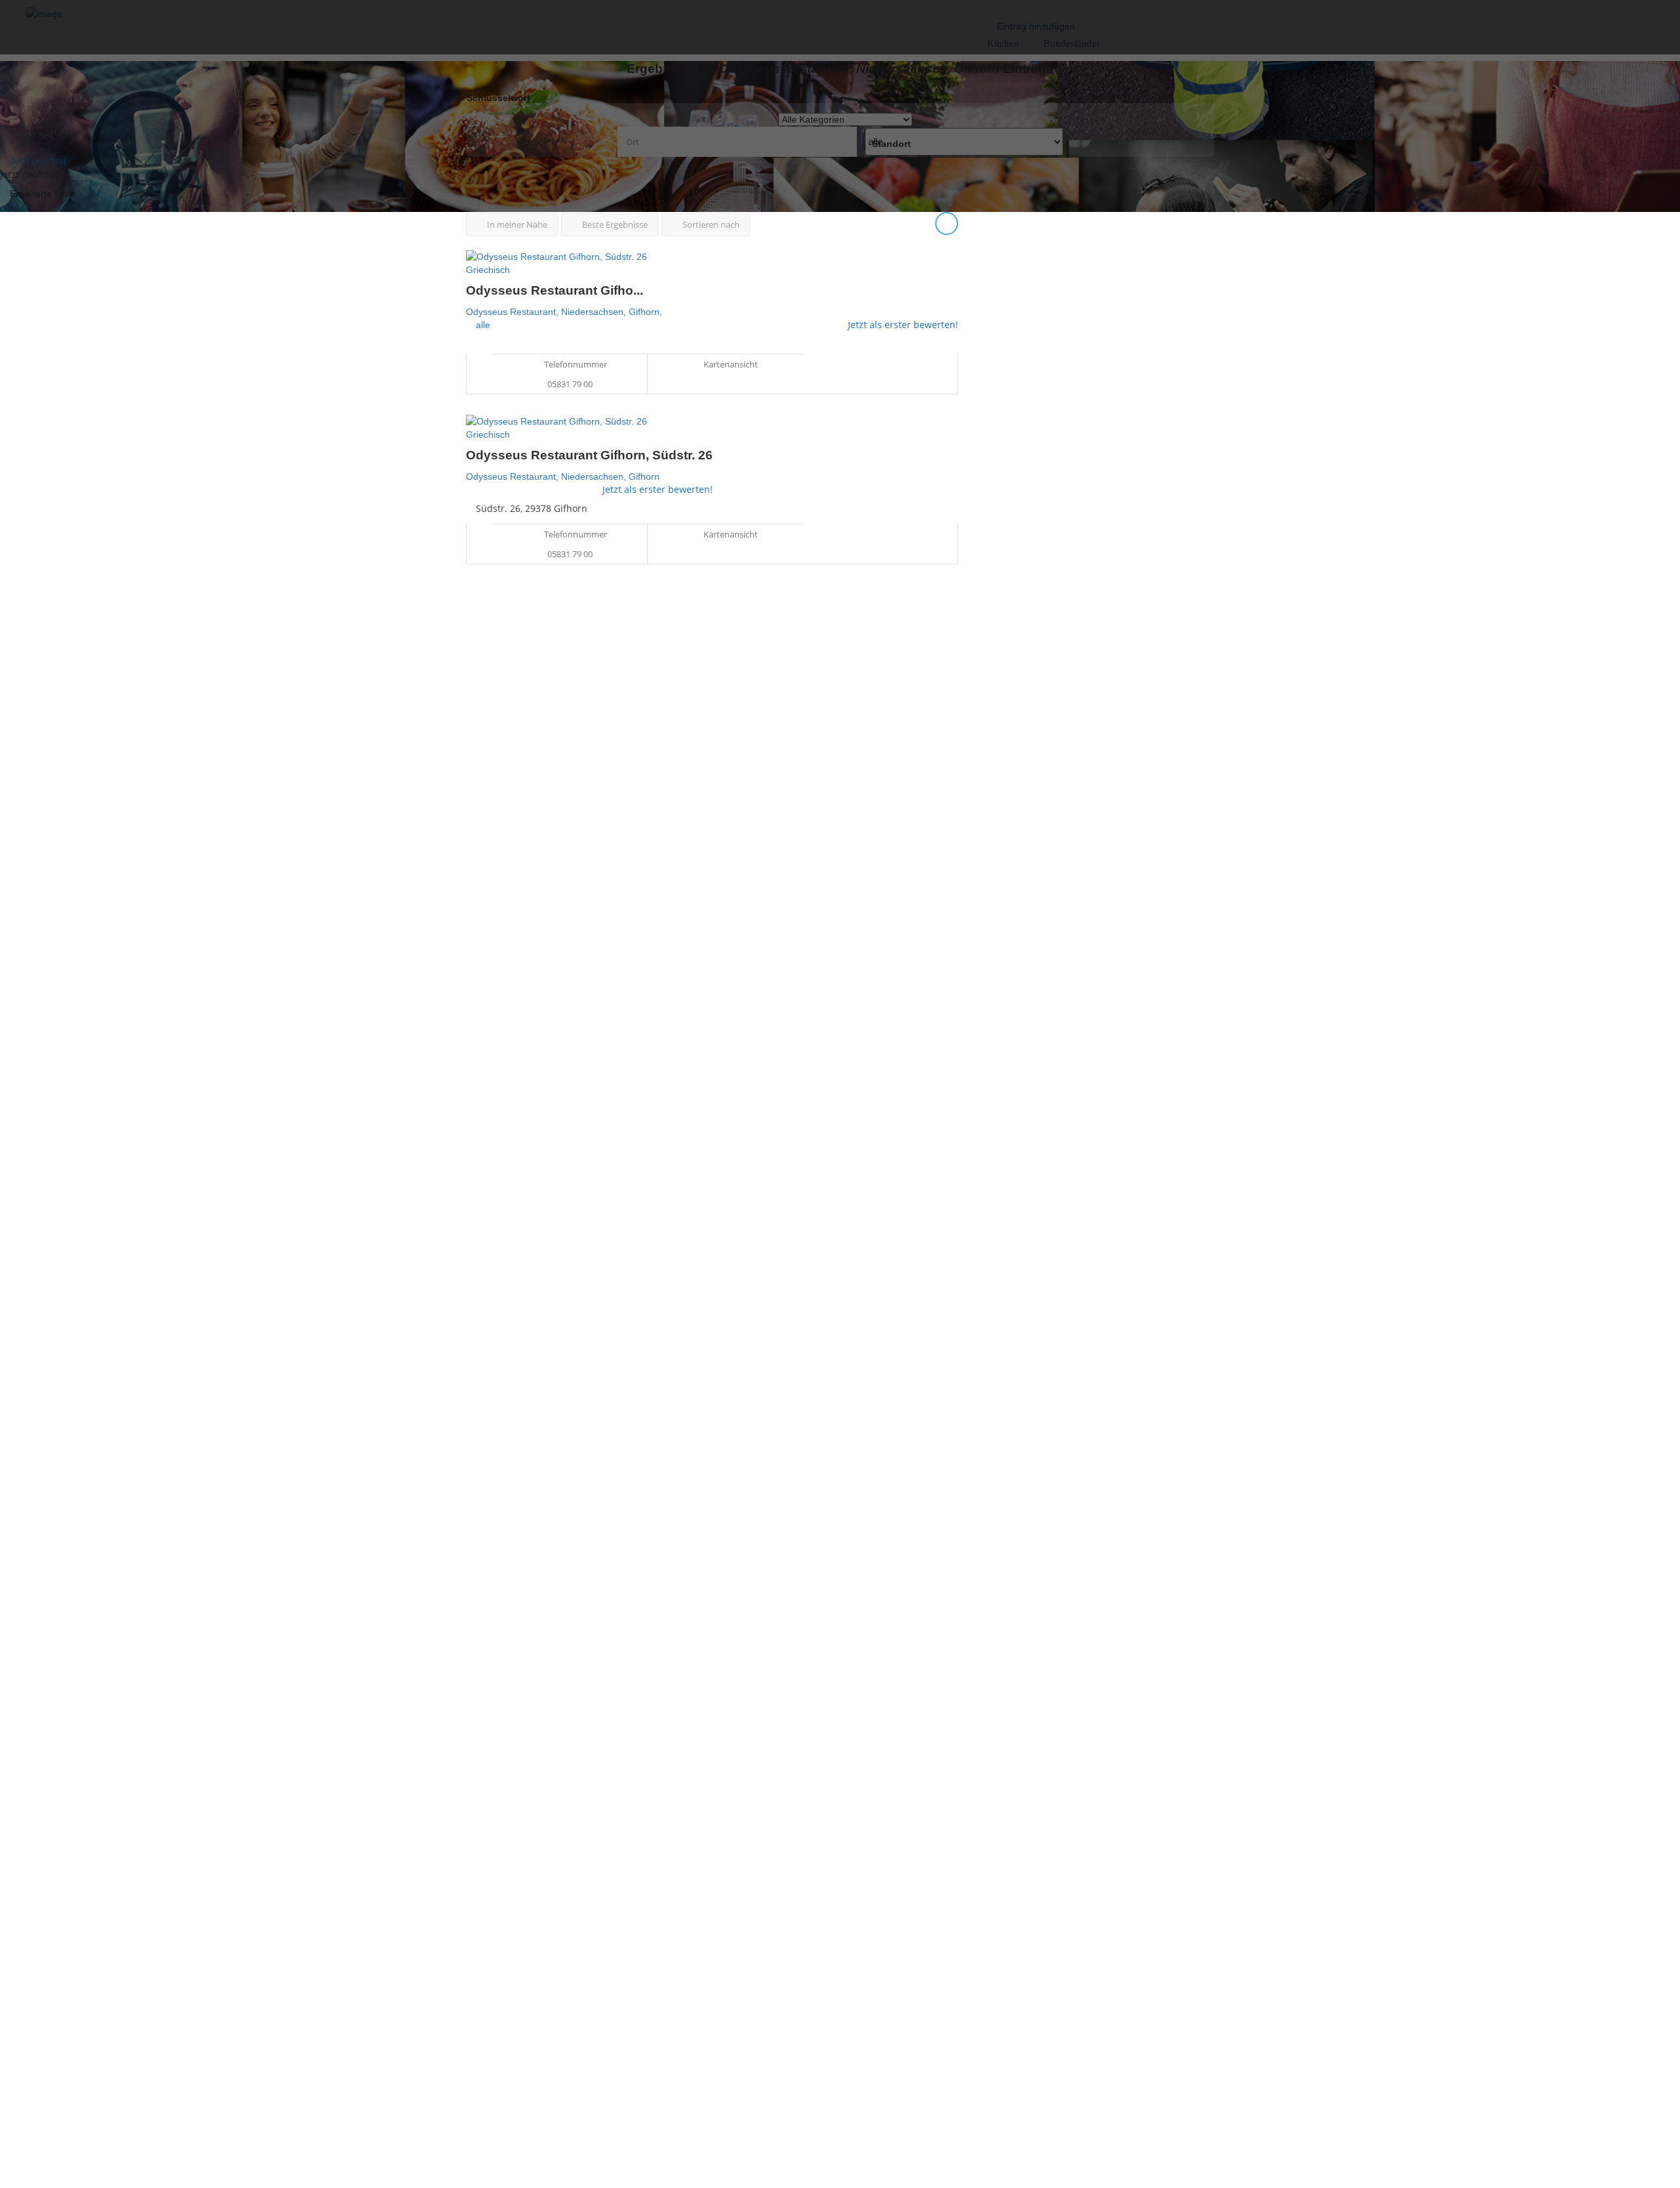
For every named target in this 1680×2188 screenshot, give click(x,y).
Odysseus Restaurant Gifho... (555, 290)
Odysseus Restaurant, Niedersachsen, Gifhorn (563, 476)
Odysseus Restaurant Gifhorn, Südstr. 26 (589, 455)
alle (483, 325)
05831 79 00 (570, 384)
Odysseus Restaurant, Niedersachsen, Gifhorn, (564, 312)
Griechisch (488, 270)
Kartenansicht (730, 364)
